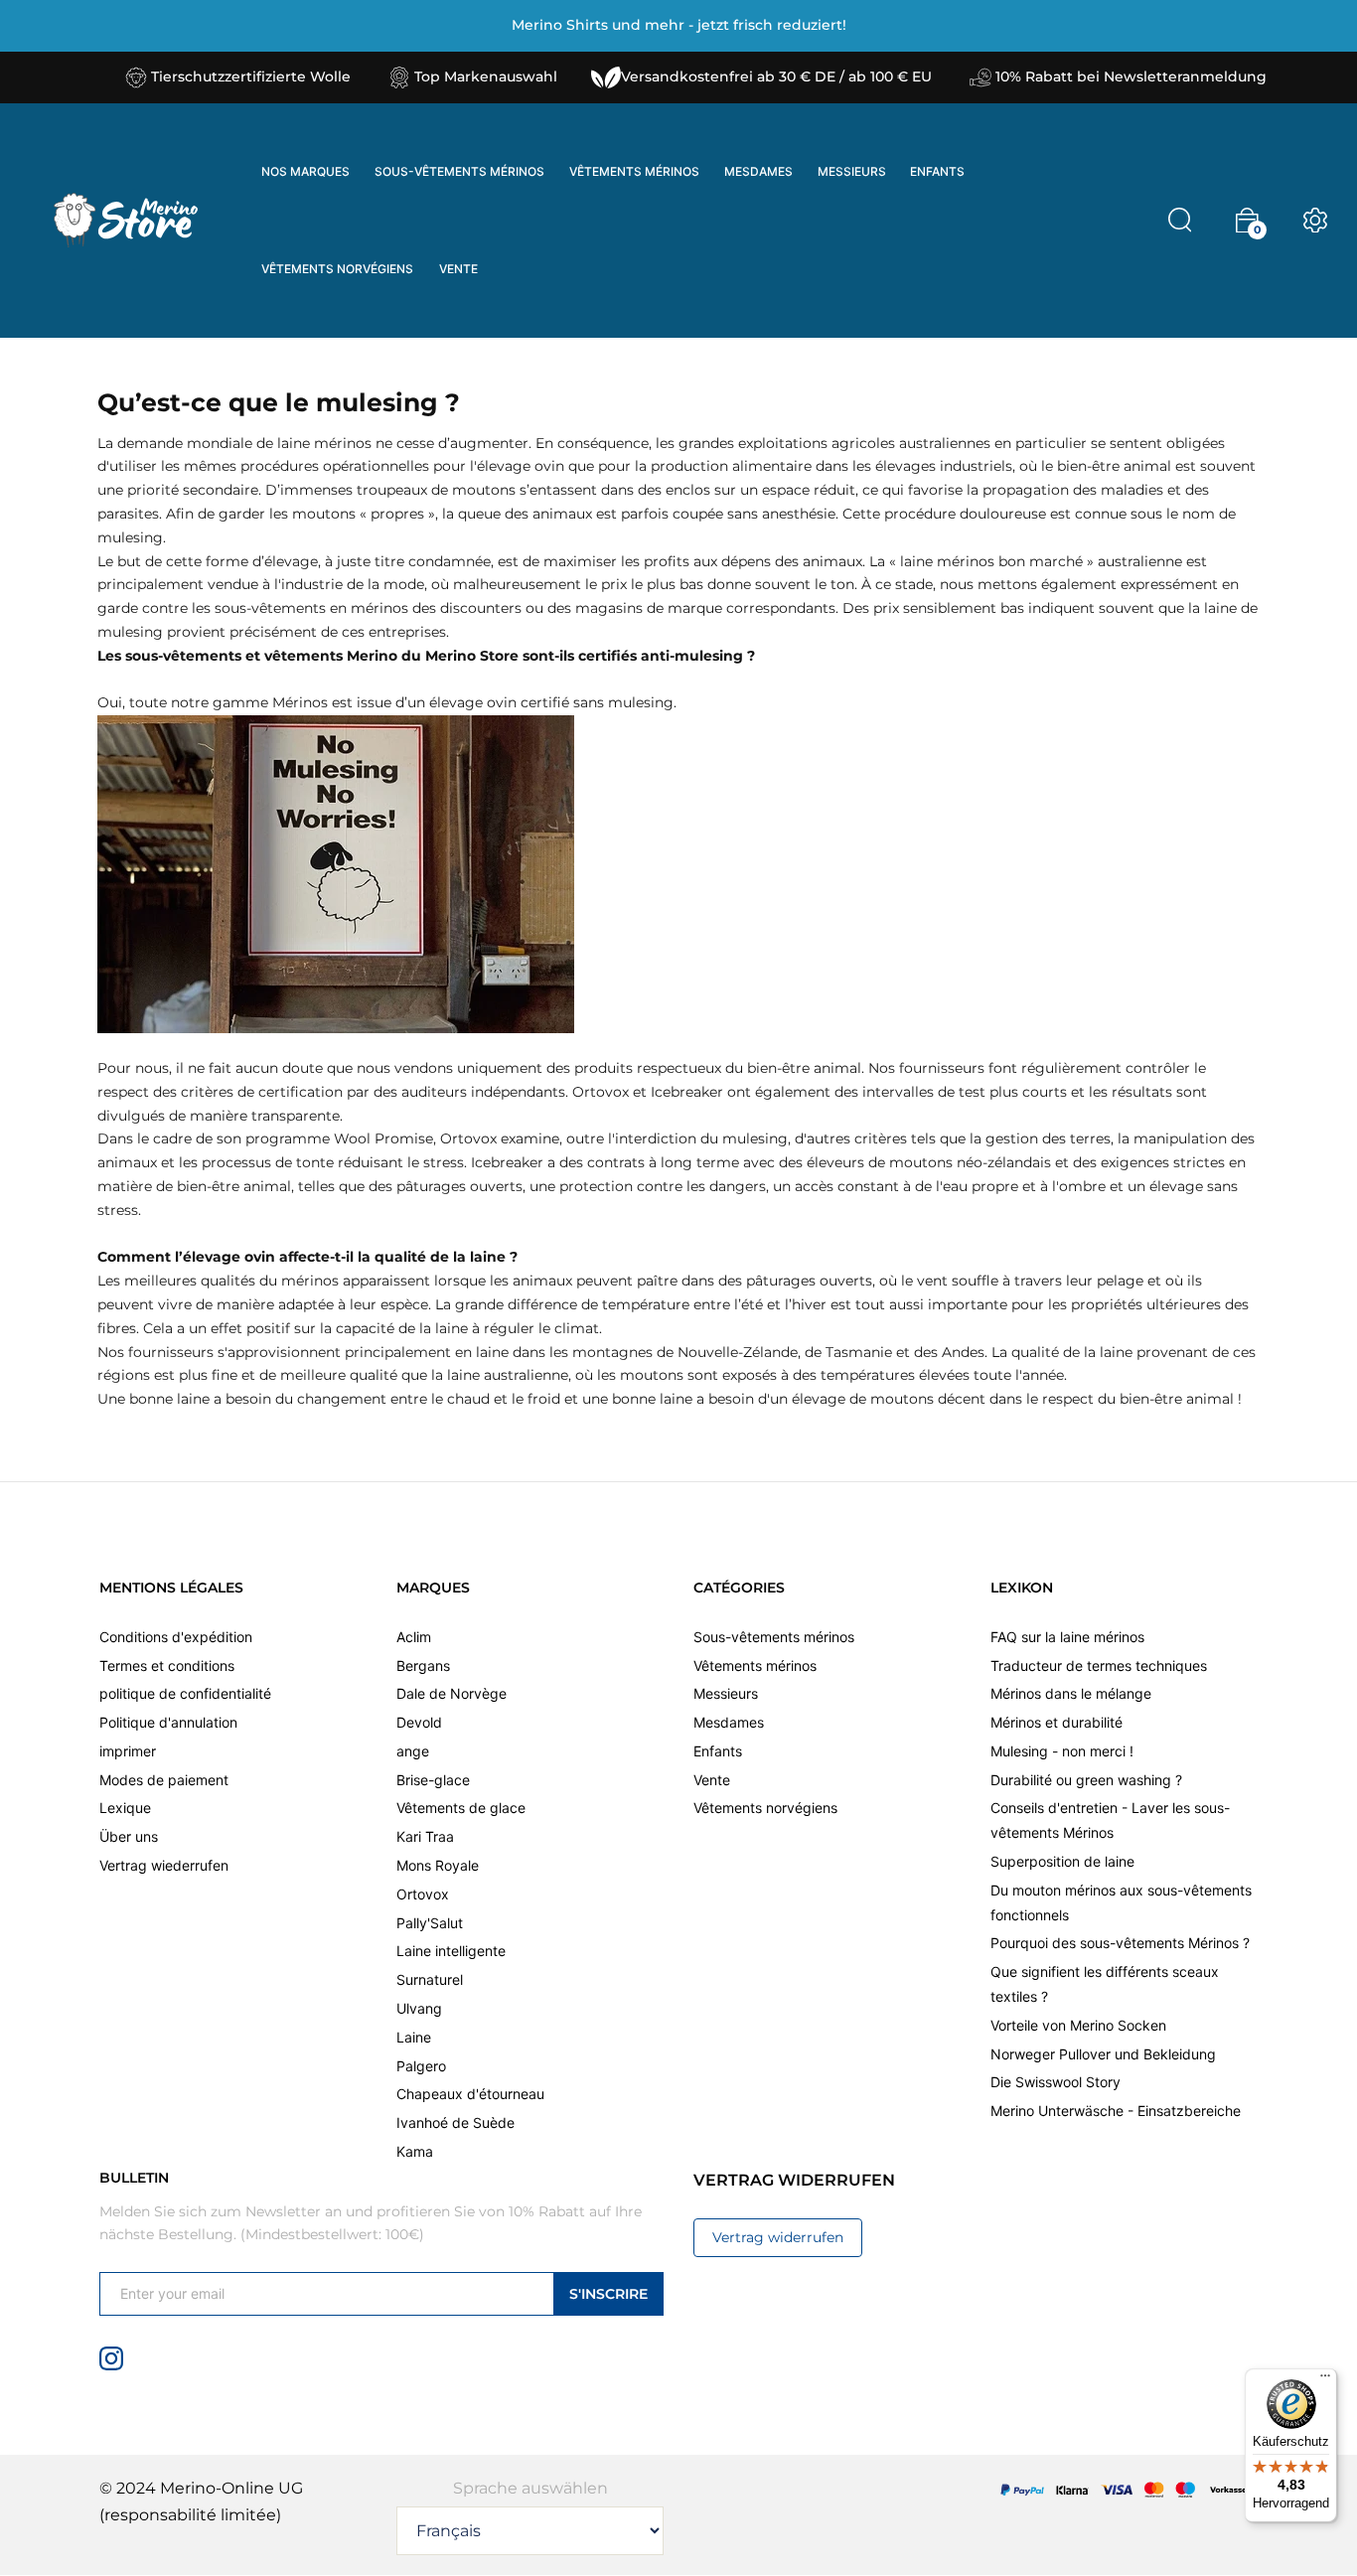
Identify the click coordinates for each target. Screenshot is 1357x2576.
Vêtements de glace (461, 1808)
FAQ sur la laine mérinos (1067, 1637)
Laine (414, 2037)
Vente (712, 1780)
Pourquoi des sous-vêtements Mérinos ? (1120, 1943)
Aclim (414, 1637)
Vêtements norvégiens (765, 1808)
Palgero (421, 2066)
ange (413, 1751)
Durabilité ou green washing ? (1086, 1780)
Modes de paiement (164, 1780)
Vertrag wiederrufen (164, 1865)
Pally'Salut (430, 1923)
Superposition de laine (1062, 1861)
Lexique (125, 1808)
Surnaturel (430, 1979)
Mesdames (729, 1722)
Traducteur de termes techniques (1099, 1666)
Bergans (423, 1666)
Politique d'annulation (168, 1722)
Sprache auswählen (530, 2488)
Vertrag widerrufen (778, 2237)
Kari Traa (425, 1836)
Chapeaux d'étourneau (470, 2094)
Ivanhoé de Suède (455, 2122)
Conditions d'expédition (176, 1637)
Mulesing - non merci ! (1062, 1751)
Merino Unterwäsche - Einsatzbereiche (1116, 2111)
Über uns (129, 1836)
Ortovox (423, 1894)
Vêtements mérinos (755, 1666)
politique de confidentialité (185, 1693)
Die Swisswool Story (1055, 2082)
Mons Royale (438, 1865)
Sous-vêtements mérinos (774, 1637)
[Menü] (1325, 2380)
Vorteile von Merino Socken (1078, 2025)
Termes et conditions (167, 1666)
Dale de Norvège (452, 1693)
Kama (415, 2151)
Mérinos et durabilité (1056, 1722)
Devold (419, 1722)
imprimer (128, 1751)
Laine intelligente (451, 1951)
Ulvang (419, 2008)
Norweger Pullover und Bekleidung (1103, 2054)
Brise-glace (433, 1780)
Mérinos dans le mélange (1071, 1693)
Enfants (718, 1751)
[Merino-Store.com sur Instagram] (111, 2356)
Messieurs (726, 1693)
